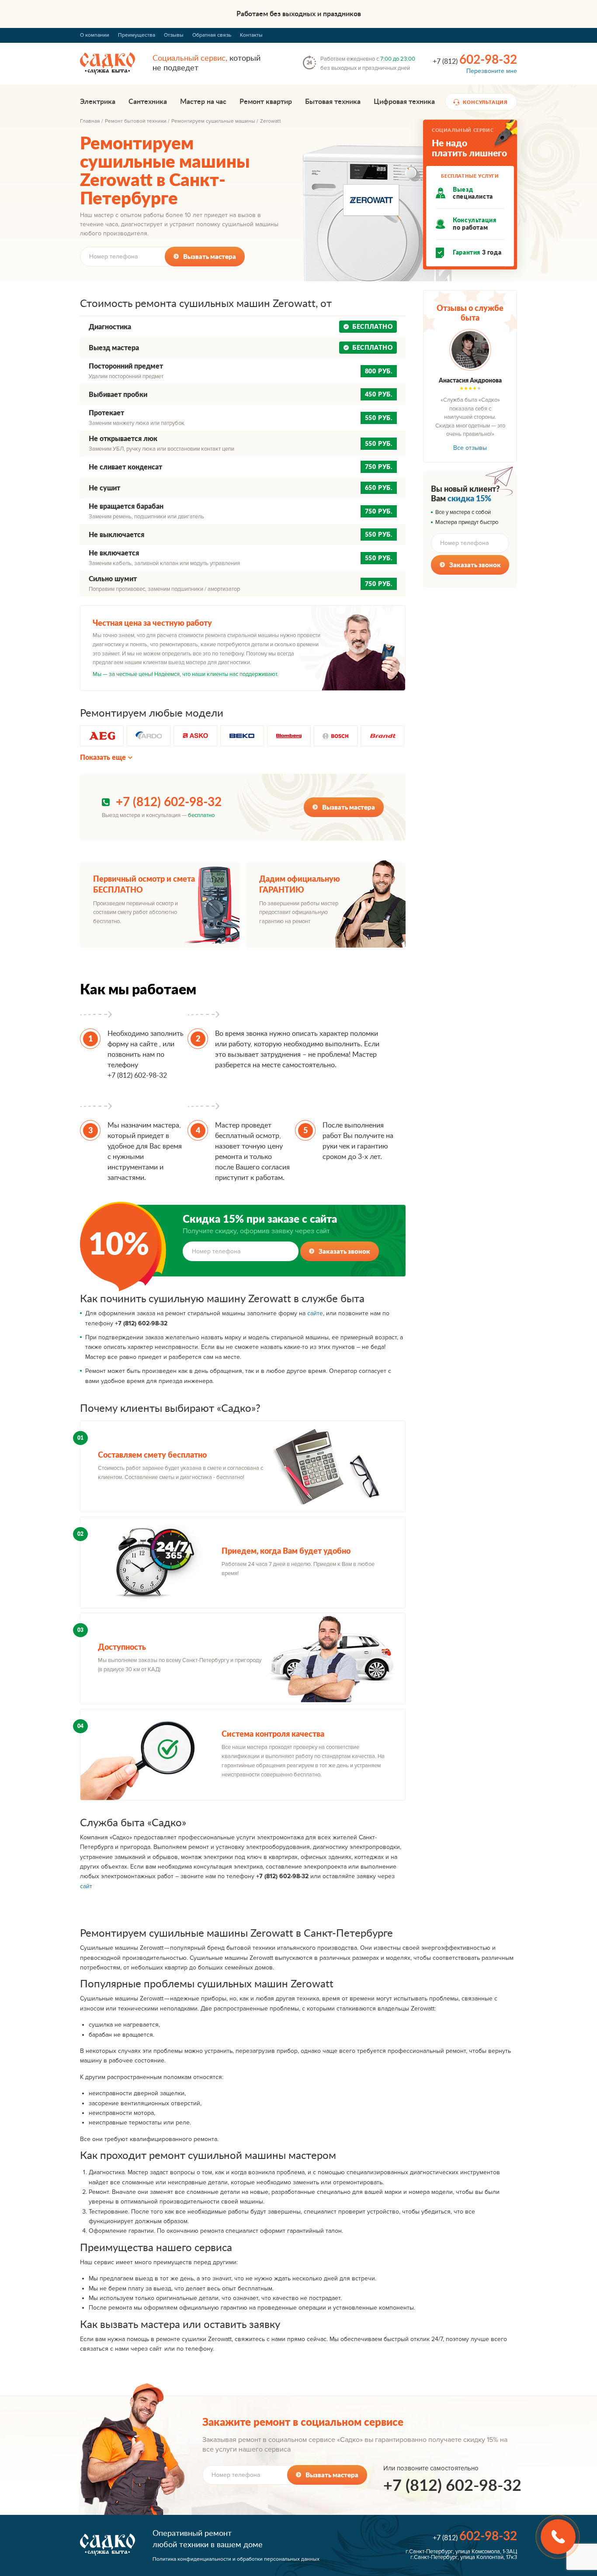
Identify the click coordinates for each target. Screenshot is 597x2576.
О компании (95, 35)
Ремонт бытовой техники (136, 121)
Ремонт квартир (266, 102)
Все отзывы (470, 448)
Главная (90, 121)
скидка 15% (469, 498)
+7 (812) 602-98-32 (169, 802)
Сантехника (148, 102)
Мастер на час (203, 102)
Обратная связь (212, 35)
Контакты (251, 35)
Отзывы (174, 35)
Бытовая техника (333, 102)
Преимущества (137, 35)
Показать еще (103, 757)
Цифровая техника (404, 102)
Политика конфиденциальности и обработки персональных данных (236, 2559)
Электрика (98, 102)
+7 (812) (475, 60)
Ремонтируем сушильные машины (213, 121)
